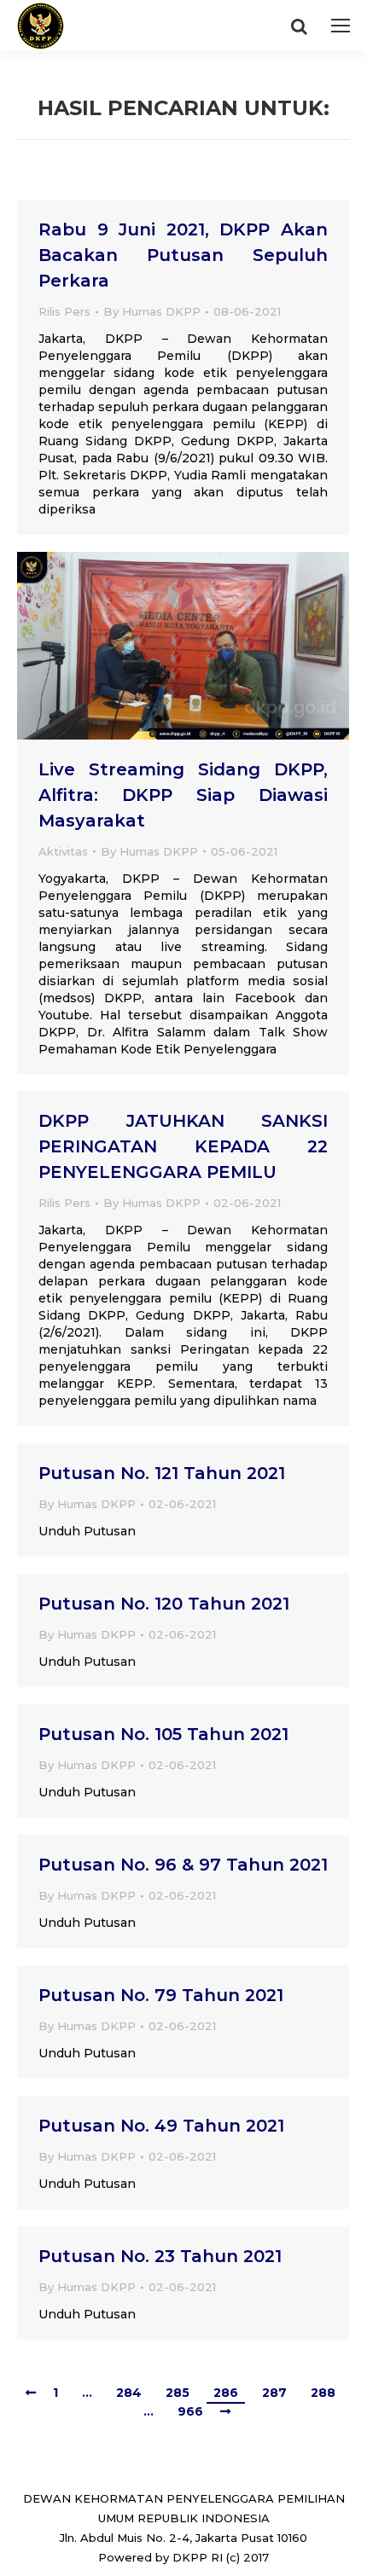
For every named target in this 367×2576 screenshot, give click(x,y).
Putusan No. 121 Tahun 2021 (162, 1473)
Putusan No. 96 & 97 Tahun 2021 (183, 1865)
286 (226, 2393)
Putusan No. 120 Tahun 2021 (164, 1604)
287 (274, 2393)
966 (190, 2411)
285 (178, 2393)
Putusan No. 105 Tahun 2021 (163, 1734)
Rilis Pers (64, 311)
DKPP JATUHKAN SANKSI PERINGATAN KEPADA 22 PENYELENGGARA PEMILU (183, 1146)
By (152, 311)
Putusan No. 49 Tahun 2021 (161, 2126)
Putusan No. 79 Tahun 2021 (161, 1995)
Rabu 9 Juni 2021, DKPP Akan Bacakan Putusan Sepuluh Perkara (183, 255)
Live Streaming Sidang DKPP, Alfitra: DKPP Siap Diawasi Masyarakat (183, 795)
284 (129, 2393)
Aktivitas (63, 851)
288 (323, 2393)
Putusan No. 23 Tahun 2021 (160, 2256)
